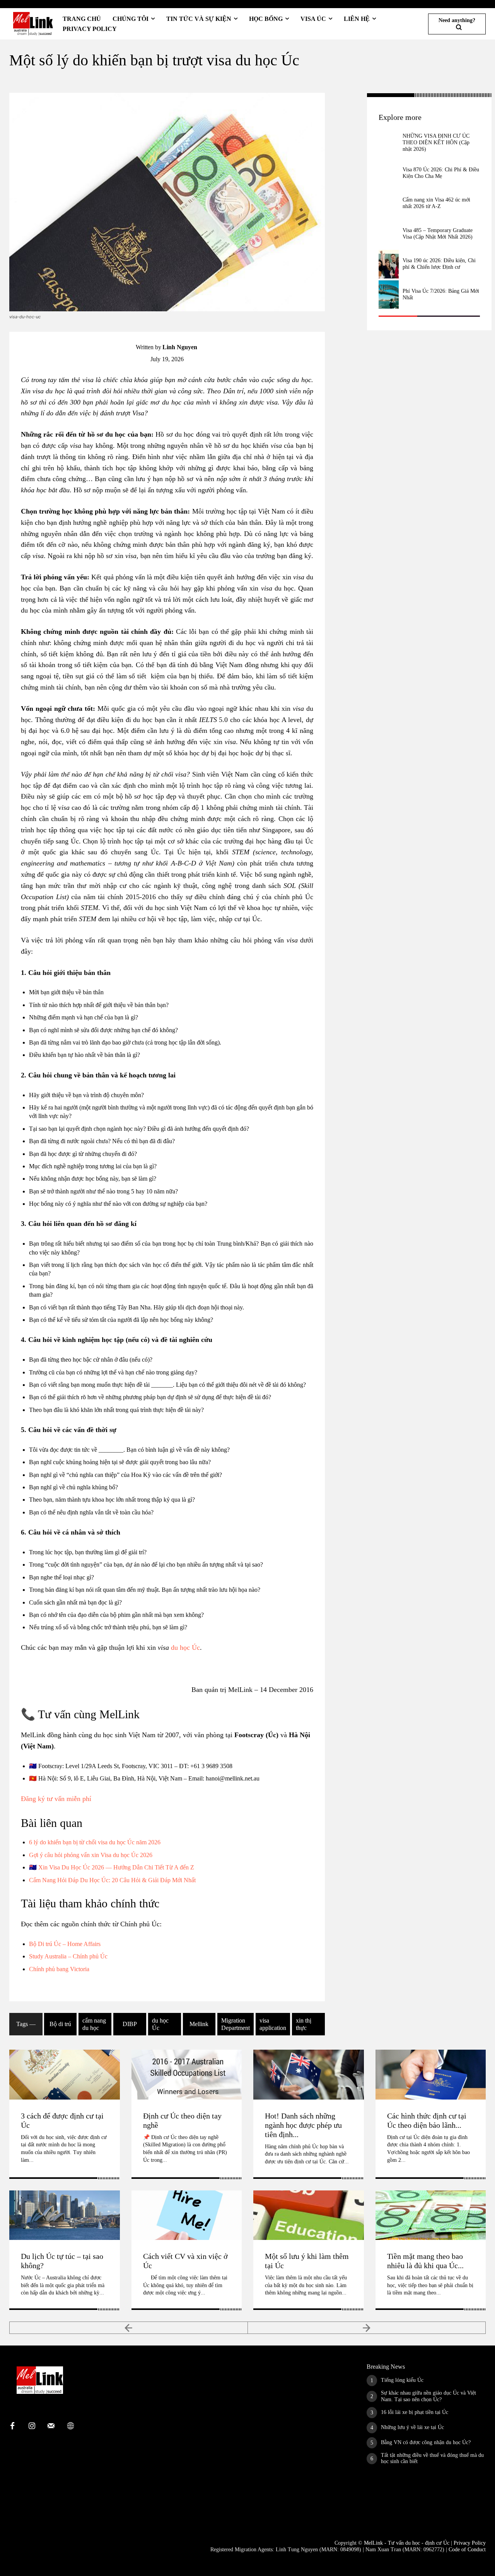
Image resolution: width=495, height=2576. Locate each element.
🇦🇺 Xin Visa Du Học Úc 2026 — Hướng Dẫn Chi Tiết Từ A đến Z (112, 1867)
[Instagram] (32, 2426)
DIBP (130, 2024)
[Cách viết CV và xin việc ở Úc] (187, 2215)
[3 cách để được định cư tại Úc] (65, 2074)
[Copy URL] (346, 119)
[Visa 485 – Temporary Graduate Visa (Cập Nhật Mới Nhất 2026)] (389, 234)
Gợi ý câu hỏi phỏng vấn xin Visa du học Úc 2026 (91, 1855)
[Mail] (51, 2426)
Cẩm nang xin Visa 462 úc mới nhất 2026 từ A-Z (436, 203)
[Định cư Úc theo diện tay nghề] (187, 2074)
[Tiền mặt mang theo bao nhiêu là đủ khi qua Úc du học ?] (431, 2215)
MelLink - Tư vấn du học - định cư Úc (407, 2543)
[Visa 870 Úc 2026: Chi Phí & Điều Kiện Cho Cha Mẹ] (389, 173)
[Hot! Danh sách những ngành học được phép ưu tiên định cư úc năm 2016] (309, 2074)
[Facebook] (346, 101)
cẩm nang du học (94, 2024)
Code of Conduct (467, 2550)
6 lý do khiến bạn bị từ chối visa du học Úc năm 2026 (95, 1842)
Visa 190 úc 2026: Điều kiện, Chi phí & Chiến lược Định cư (439, 264)
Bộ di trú (60, 2024)
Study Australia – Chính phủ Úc (68, 1956)
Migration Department (236, 2024)
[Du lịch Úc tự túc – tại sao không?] (65, 2215)
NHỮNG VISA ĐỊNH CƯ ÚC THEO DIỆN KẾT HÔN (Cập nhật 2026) (436, 143)
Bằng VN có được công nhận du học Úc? (426, 2442)
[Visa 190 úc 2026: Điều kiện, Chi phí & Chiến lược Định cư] (389, 264)
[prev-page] (129, 2328)
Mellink (199, 2024)
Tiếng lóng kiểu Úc (402, 2380)
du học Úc (185, 1647)
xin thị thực (304, 2024)
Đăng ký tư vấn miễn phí (56, 1799)
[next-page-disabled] (367, 2328)
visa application (273, 2024)
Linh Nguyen (180, 347)
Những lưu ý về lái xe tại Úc (412, 2427)
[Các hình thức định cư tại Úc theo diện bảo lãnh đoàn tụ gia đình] (431, 2074)
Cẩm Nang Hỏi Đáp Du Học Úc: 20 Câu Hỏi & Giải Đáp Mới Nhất (112, 1880)
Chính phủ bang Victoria (59, 1969)
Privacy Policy (470, 2543)
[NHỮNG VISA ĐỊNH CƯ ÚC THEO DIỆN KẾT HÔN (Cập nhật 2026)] (389, 143)
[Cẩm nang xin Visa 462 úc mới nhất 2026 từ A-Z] (389, 203)
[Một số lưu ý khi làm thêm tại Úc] (309, 2215)
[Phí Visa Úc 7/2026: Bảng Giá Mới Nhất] (389, 295)
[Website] (70, 2426)
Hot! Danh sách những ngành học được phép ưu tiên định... (303, 2125)
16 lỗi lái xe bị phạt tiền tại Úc (415, 2412)
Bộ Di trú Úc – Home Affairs (65, 1944)
